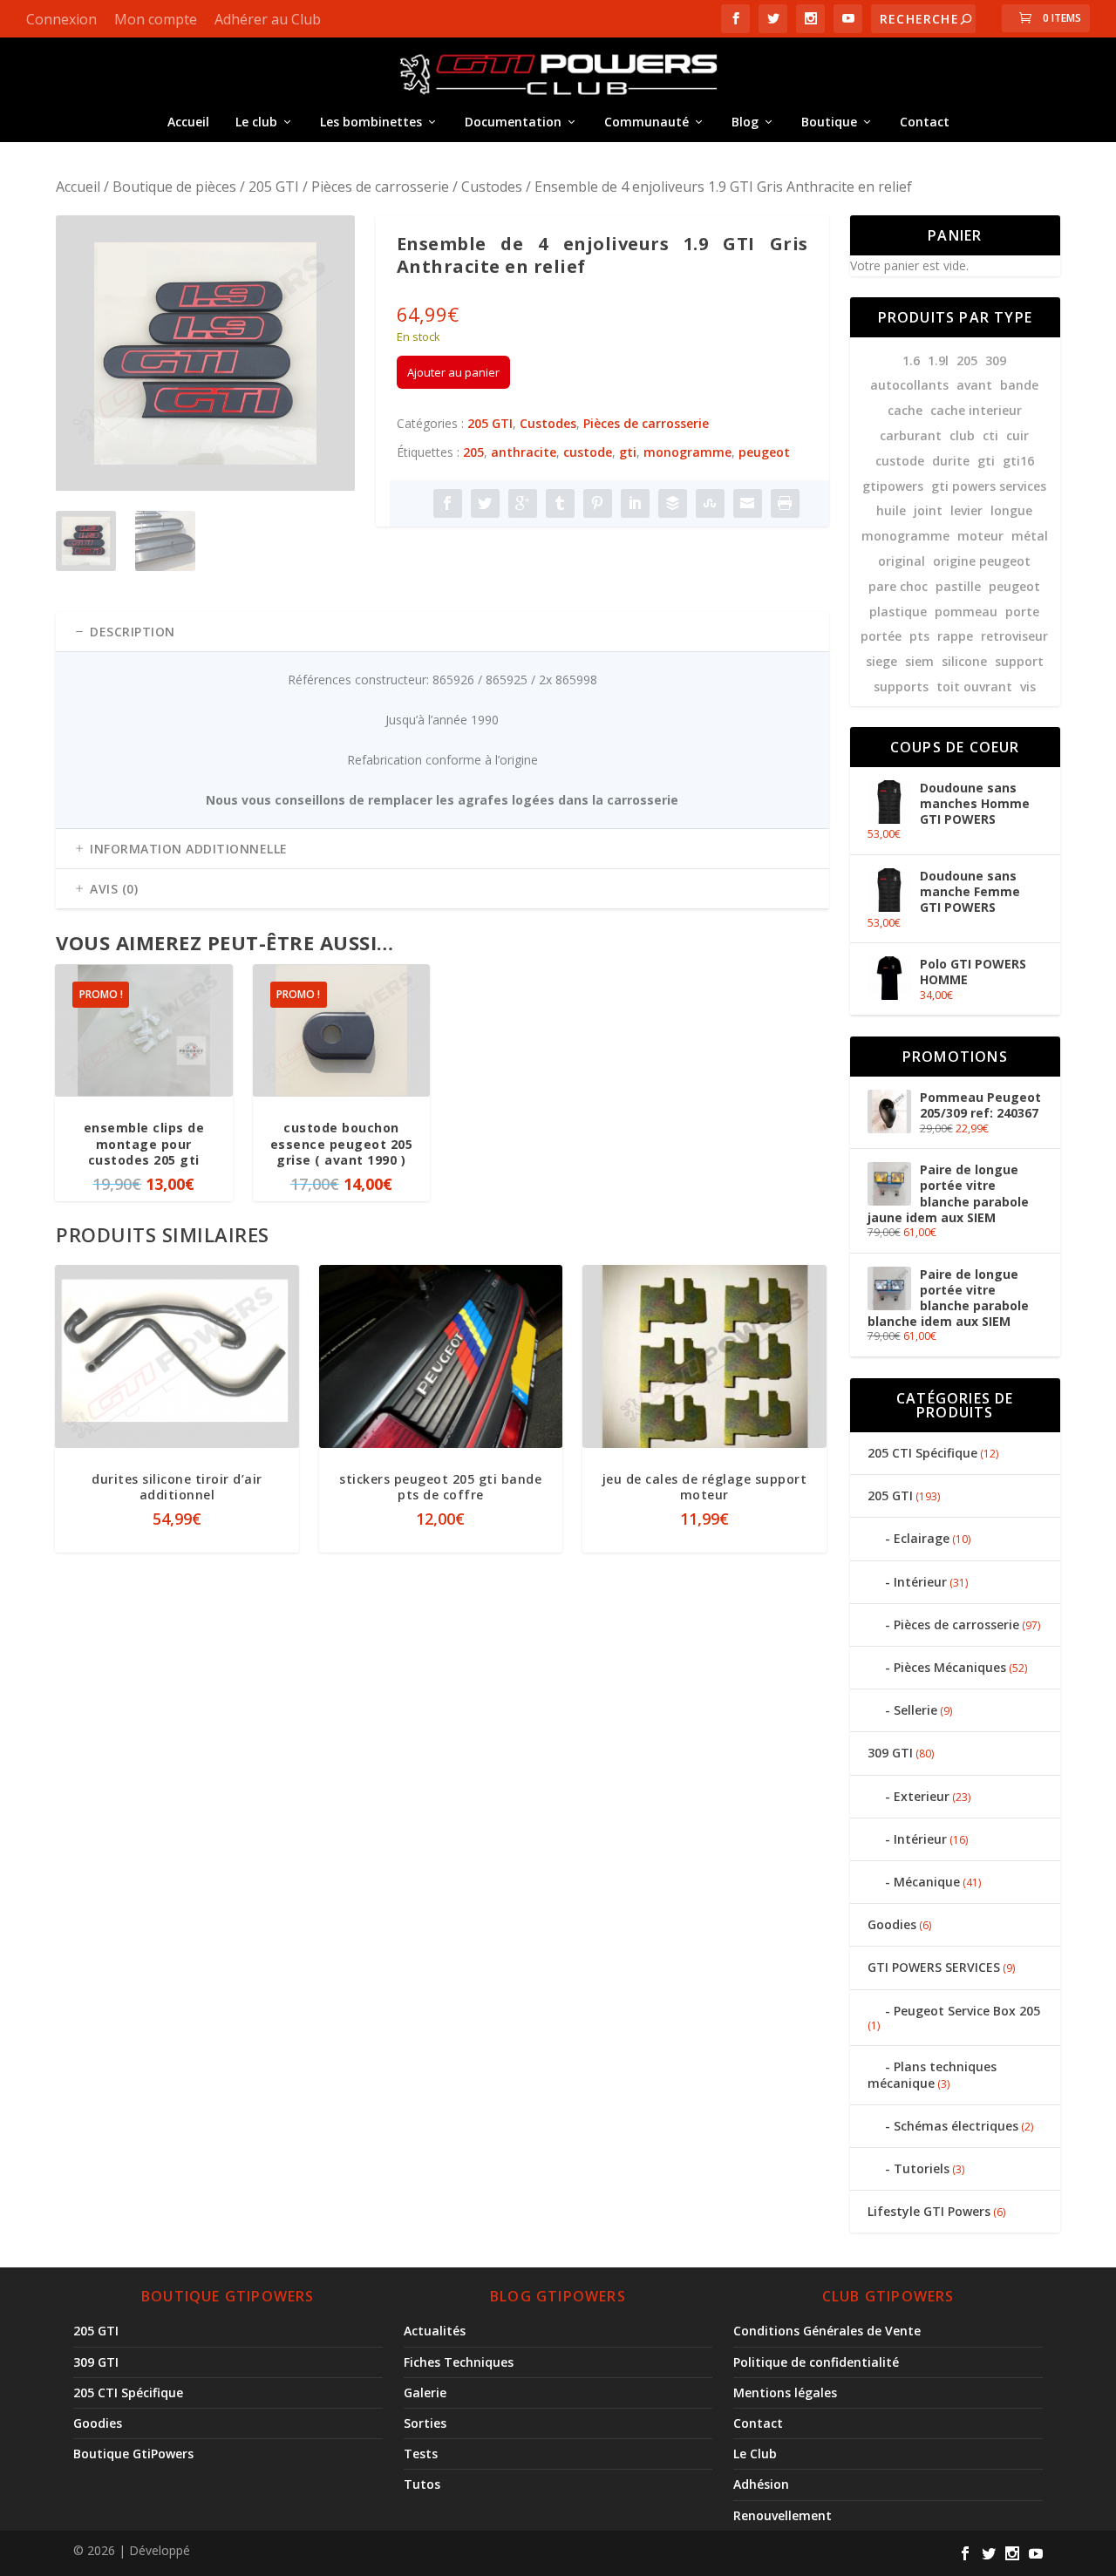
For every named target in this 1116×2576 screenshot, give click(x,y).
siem (919, 661)
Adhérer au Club (268, 19)
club (962, 435)
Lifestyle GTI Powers (929, 2211)
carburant (911, 435)
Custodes (492, 187)
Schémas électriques (956, 2126)
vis (1028, 686)
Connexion (61, 19)
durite (951, 461)
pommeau (966, 612)
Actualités (435, 2331)
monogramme (687, 452)
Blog (745, 122)
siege (881, 661)
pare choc (898, 586)
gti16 (1018, 461)
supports (901, 686)
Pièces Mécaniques (950, 1667)
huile (891, 510)
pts (919, 636)
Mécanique (927, 1882)
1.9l (938, 360)
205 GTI (274, 187)
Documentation (513, 122)
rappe (955, 636)
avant (974, 385)
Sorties (425, 2423)
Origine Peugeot (982, 561)
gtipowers (893, 486)
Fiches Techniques (459, 2362)
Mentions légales (785, 2392)
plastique (898, 612)
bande (1019, 385)
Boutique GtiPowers (133, 2454)
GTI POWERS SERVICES (934, 1967)
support (1019, 661)
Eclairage (922, 1538)
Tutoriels (922, 2168)
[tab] (442, 632)
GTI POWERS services (989, 486)
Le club (256, 122)
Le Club (755, 2454)
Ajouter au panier (453, 372)
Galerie (425, 2392)
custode (588, 452)
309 (996, 360)
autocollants (909, 385)
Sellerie (915, 1710)
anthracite (524, 452)
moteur (980, 536)
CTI (990, 435)
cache (905, 410)
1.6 (911, 360)
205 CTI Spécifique (922, 1453)
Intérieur (920, 1582)
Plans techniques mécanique (932, 2074)
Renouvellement (783, 2515)
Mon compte (156, 19)
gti (628, 452)
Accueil (188, 122)
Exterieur (922, 1796)
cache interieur (976, 410)
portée (881, 636)
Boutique (829, 122)
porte (1022, 612)
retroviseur (1014, 636)
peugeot (764, 452)
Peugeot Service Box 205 (967, 2011)
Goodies (892, 1924)
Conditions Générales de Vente (827, 2331)
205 (473, 452)
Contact (925, 122)
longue (1011, 510)
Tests (421, 2454)
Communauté (646, 122)
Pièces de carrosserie (380, 187)
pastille (958, 586)
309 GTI (890, 1753)
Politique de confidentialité (816, 2362)
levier (966, 510)
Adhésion (761, 2484)
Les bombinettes (371, 122)
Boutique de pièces (174, 187)
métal (1030, 536)
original (902, 561)
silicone (964, 661)
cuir (1017, 435)
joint (928, 510)
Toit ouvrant (974, 686)
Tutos (422, 2484)
